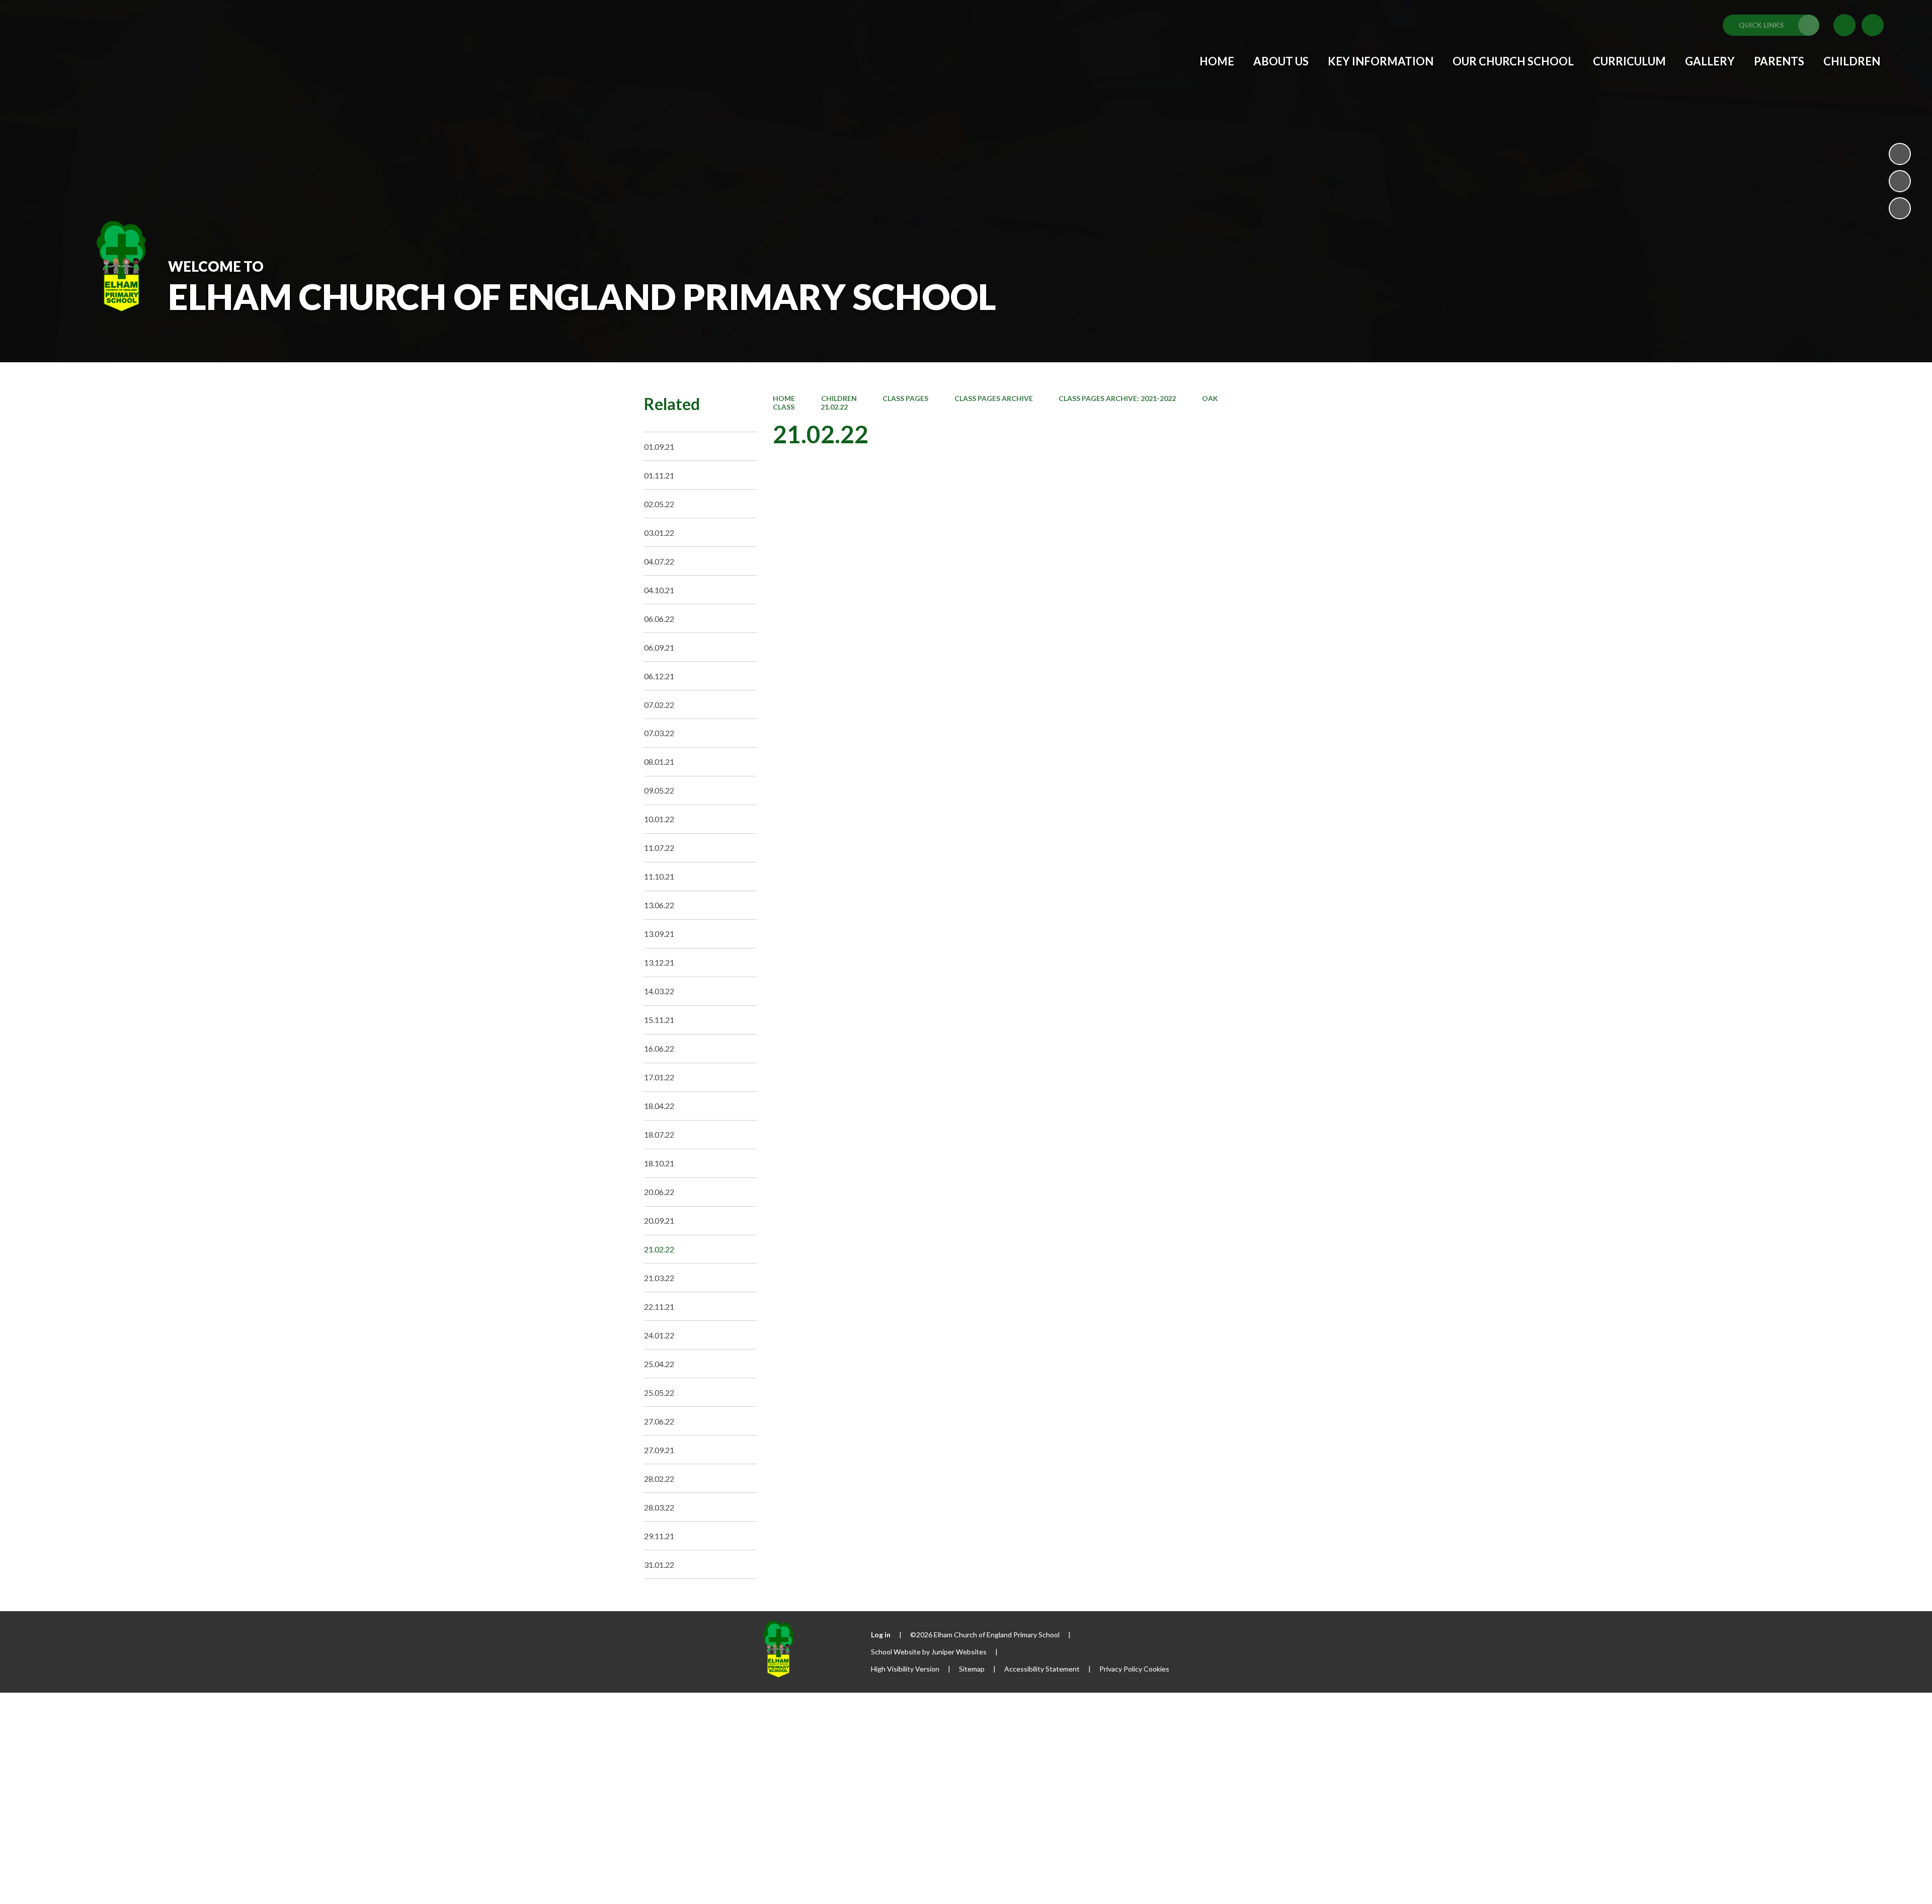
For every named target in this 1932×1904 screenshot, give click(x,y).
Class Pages (905, 398)
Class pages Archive (994, 398)
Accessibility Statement (1042, 1669)
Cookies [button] (1156, 1669)
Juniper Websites (959, 1652)
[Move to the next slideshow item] (1900, 208)
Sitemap (972, 1669)
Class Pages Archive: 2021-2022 (1117, 398)
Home (784, 398)
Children (839, 398)
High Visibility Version (905, 1669)
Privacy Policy (1121, 1669)
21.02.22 (834, 407)
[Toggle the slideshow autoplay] (1900, 154)
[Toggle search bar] (1873, 25)
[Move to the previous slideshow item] (1900, 181)
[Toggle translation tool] (1844, 25)
